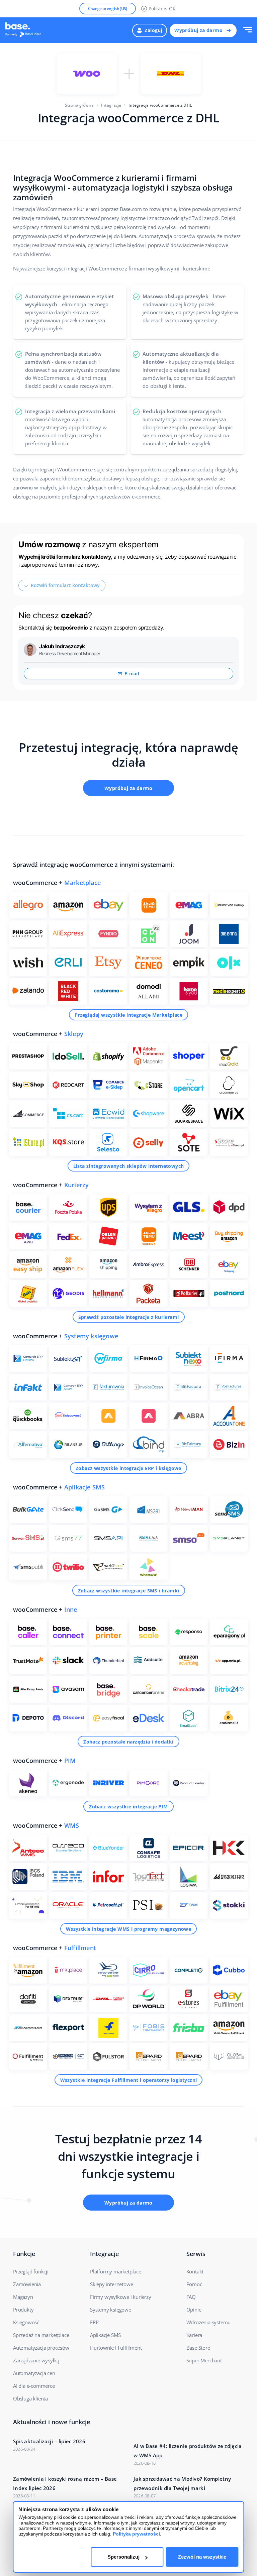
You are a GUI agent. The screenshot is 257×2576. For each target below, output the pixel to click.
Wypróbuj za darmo (198, 30)
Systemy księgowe (91, 1336)
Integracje (111, 105)
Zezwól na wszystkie (202, 2557)
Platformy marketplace (116, 2271)
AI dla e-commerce (34, 2386)
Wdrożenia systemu (209, 2322)
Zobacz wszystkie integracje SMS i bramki (129, 1591)
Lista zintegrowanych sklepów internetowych (129, 1166)
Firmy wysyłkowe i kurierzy (121, 2297)
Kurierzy (77, 1185)
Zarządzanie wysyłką (36, 2360)
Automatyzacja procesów (41, 2348)
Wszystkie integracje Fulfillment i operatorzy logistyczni (129, 2080)
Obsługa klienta (30, 2398)
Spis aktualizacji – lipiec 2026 (49, 2441)
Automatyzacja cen (34, 2373)
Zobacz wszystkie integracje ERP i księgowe (128, 1468)
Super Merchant (204, 2360)
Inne (71, 1609)
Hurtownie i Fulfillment (116, 2348)
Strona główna (79, 105)
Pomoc (194, 2284)
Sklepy (74, 1034)
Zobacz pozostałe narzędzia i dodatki (128, 1742)
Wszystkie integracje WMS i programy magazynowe (128, 1929)
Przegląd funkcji (31, 2271)
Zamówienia (27, 2284)
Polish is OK (162, 9)
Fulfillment (80, 1948)
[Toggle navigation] (247, 30)
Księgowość (26, 2322)
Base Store (198, 2348)
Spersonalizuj (123, 2557)
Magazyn (23, 2297)
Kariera (194, 2335)
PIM (70, 1761)
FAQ (191, 2297)
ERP (94, 2322)
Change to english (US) (108, 9)
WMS (72, 1825)
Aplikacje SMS (85, 1487)
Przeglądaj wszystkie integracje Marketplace (128, 1015)
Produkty (23, 2310)
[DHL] (171, 74)
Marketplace (82, 883)
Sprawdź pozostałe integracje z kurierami (129, 1317)
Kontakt (195, 2271)
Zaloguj (153, 30)
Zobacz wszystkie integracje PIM (128, 1807)
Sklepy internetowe (111, 2284)
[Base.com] (25, 30)
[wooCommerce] (87, 74)
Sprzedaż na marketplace (41, 2335)
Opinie (194, 2310)
